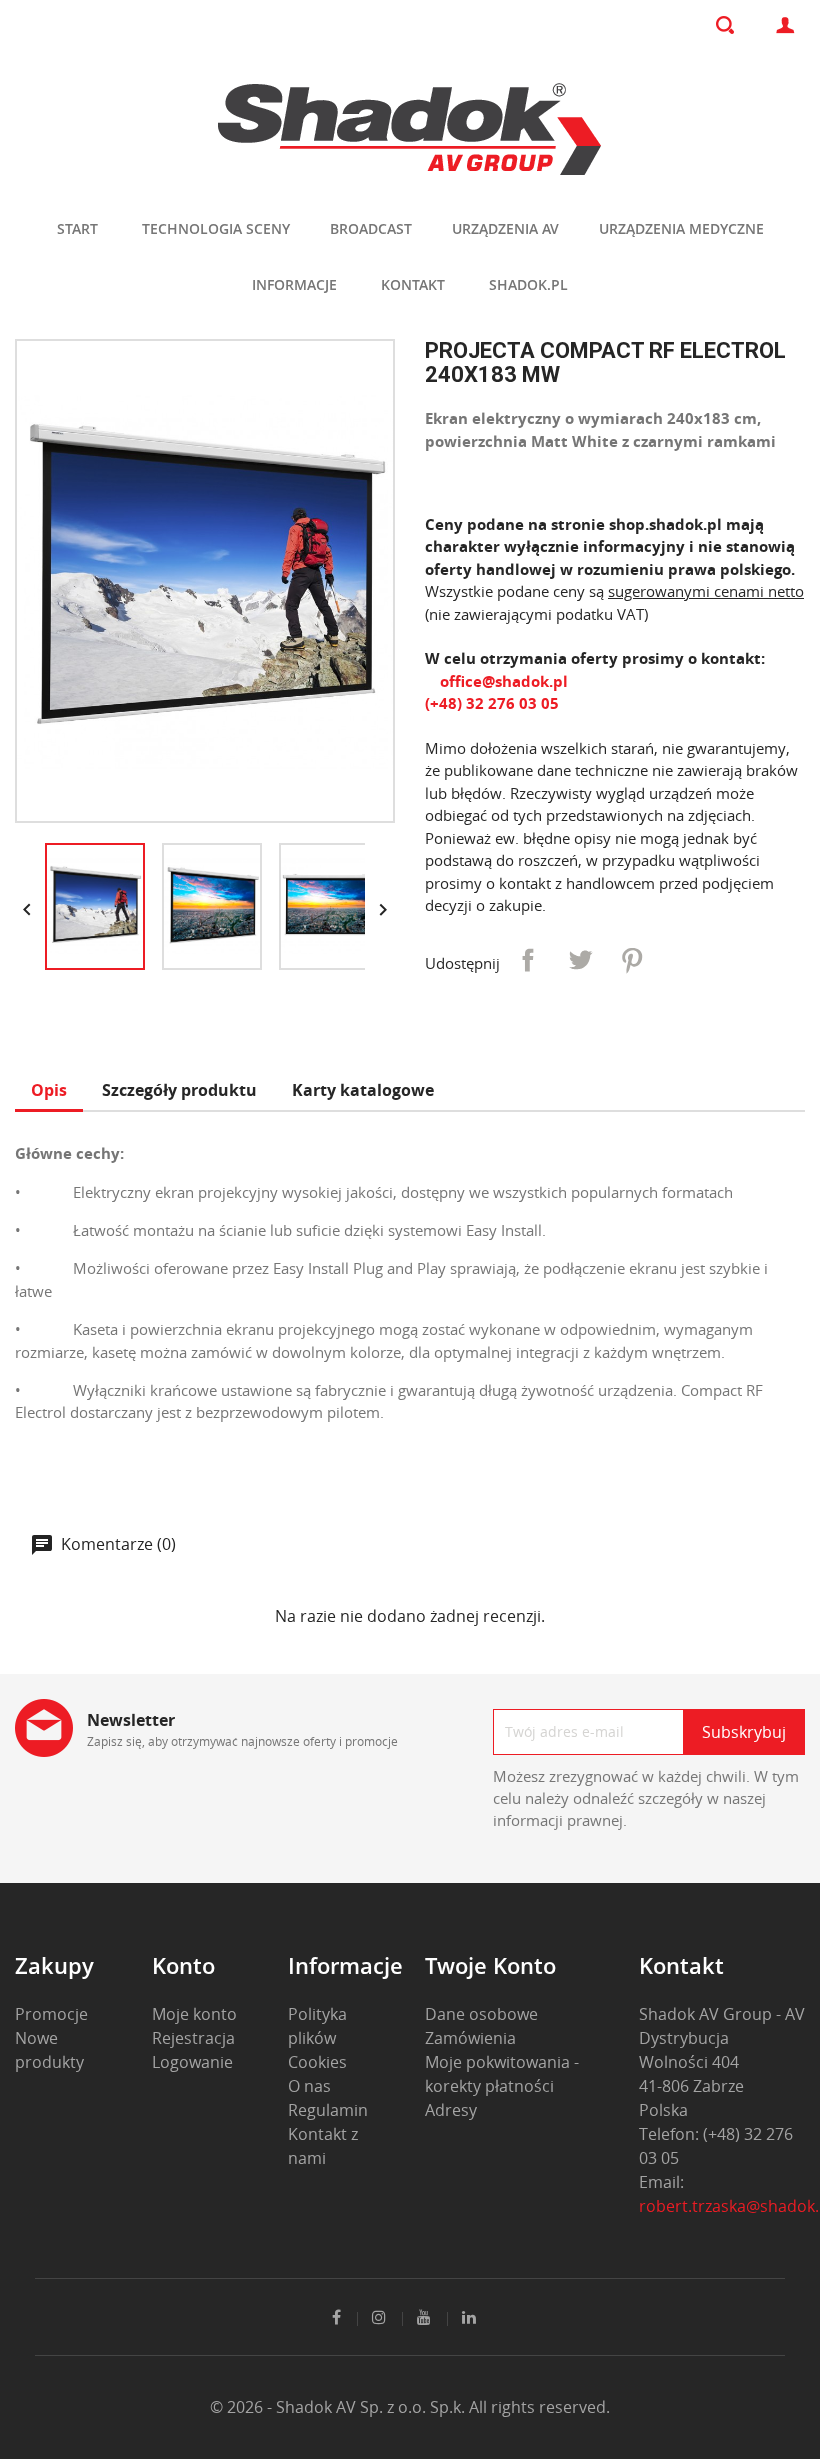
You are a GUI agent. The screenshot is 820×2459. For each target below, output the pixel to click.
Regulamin (328, 2110)
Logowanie (192, 2062)
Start (77, 228)
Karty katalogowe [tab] (363, 1090)
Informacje (294, 284)
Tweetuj (580, 960)
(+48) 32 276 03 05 (492, 703)
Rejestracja (193, 2038)
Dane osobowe (481, 2014)
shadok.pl (528, 284)
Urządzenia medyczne (681, 228)
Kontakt (413, 284)
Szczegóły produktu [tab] (179, 1090)
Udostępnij (528, 960)
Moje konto (194, 2014)
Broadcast (371, 228)
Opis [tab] (49, 1090)
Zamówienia (470, 2038)
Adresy (451, 2110)
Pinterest (632, 960)
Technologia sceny (216, 228)
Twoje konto (490, 1965)
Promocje (51, 2014)
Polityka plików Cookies (317, 2038)
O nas (309, 2086)
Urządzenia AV (505, 228)
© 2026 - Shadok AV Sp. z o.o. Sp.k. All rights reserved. (410, 2407)
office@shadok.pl (502, 681)
